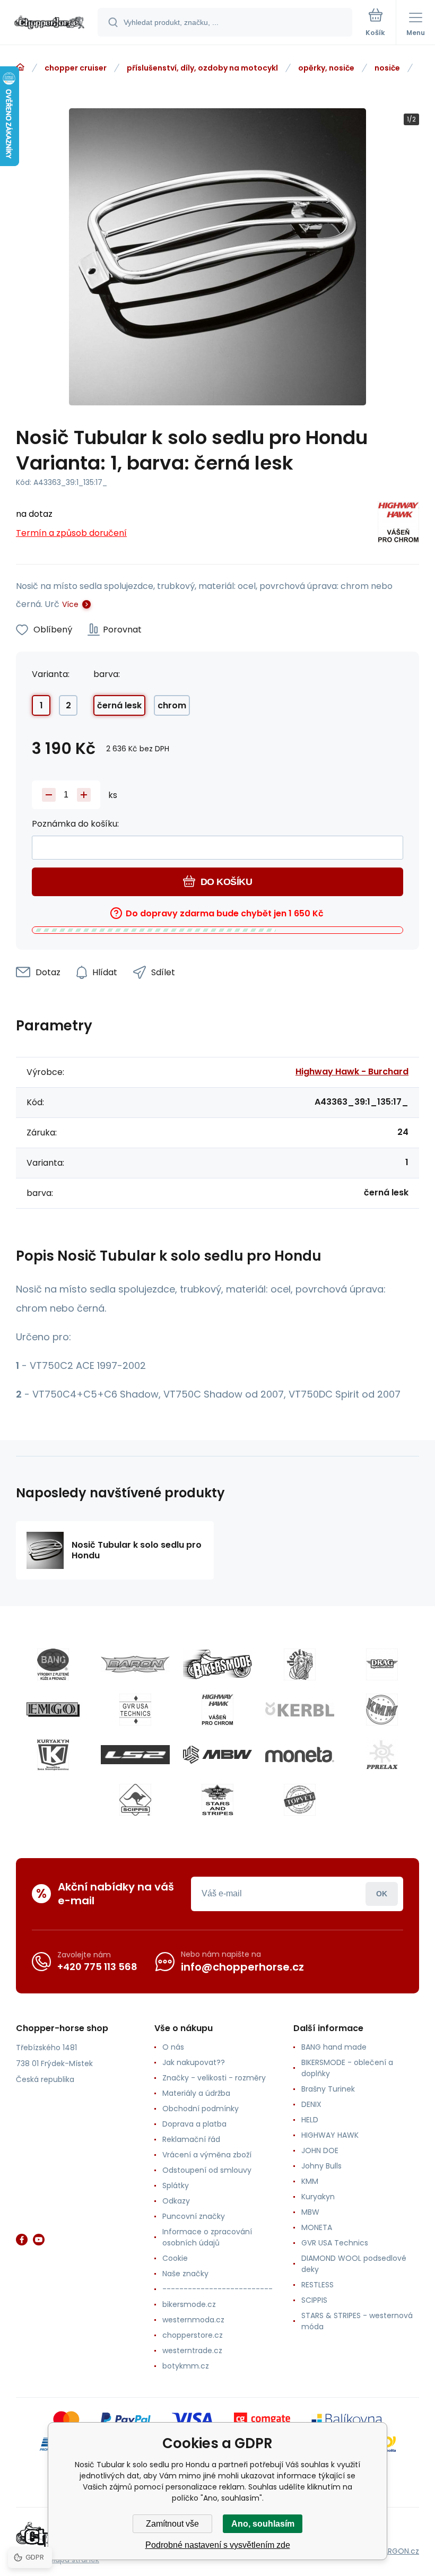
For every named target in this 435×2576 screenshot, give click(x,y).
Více (70, 604)
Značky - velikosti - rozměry (214, 2078)
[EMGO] (53, 1710)
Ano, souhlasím (263, 2524)
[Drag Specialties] (382, 1664)
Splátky (176, 2185)
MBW (310, 2212)
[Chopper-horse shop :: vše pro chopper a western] (20, 67)
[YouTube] (39, 2240)
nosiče (387, 68)
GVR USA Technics (335, 2243)
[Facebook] (22, 2240)
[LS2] (135, 1755)
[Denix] (300, 1664)
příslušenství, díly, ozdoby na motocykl (202, 68)
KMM (310, 2181)
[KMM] (382, 1710)
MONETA (317, 2227)
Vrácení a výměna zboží (207, 2155)
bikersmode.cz (189, 2304)
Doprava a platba (194, 2124)
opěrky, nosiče (326, 68)
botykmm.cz (186, 2366)
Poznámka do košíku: (75, 824)
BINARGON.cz (396, 2551)
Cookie (175, 2258)
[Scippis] (135, 1800)
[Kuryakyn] (53, 1755)
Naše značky (185, 2274)
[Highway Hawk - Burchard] (398, 524)
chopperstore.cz (193, 2335)
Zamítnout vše (172, 2524)
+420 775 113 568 (97, 1967)
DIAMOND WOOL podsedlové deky (354, 2264)
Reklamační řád (191, 2139)
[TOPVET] (300, 1800)
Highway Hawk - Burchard (352, 1072)
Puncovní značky (194, 2216)
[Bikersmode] (217, 1664)
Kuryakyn (318, 2197)
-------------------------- (217, 2289)
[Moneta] (300, 1755)
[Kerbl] (300, 1710)
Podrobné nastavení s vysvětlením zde (218, 2545)
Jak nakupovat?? (194, 2062)
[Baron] (135, 1664)
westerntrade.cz (192, 2351)
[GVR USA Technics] (135, 1710)
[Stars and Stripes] (217, 1800)
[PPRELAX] (382, 1755)
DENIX (311, 2104)
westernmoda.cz (193, 2320)
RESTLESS (317, 2285)
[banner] (49, 23)
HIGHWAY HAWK (330, 2135)
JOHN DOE (320, 2150)
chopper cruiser (76, 68)
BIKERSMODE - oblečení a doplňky (347, 2068)
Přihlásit (382, 1894)
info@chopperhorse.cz (242, 1967)
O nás (173, 2047)
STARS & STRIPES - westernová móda (357, 2321)
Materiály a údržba (196, 2093)
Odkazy (176, 2201)
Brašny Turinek (328, 2089)
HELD (310, 2120)
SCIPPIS (314, 2300)
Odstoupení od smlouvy (207, 2170)
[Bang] (53, 1664)
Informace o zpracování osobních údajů (207, 2237)
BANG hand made (334, 2047)
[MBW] (217, 1755)
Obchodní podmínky (201, 2109)
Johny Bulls (321, 2166)
